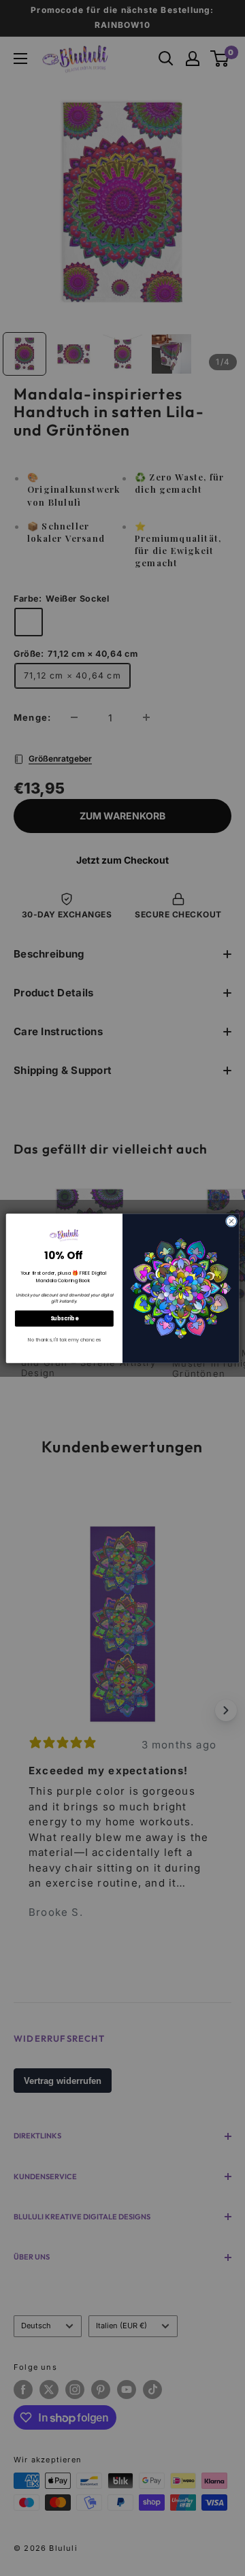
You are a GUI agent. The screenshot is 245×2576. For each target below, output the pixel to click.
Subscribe (65, 1318)
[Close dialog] (231, 1221)
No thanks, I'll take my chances (64, 1339)
